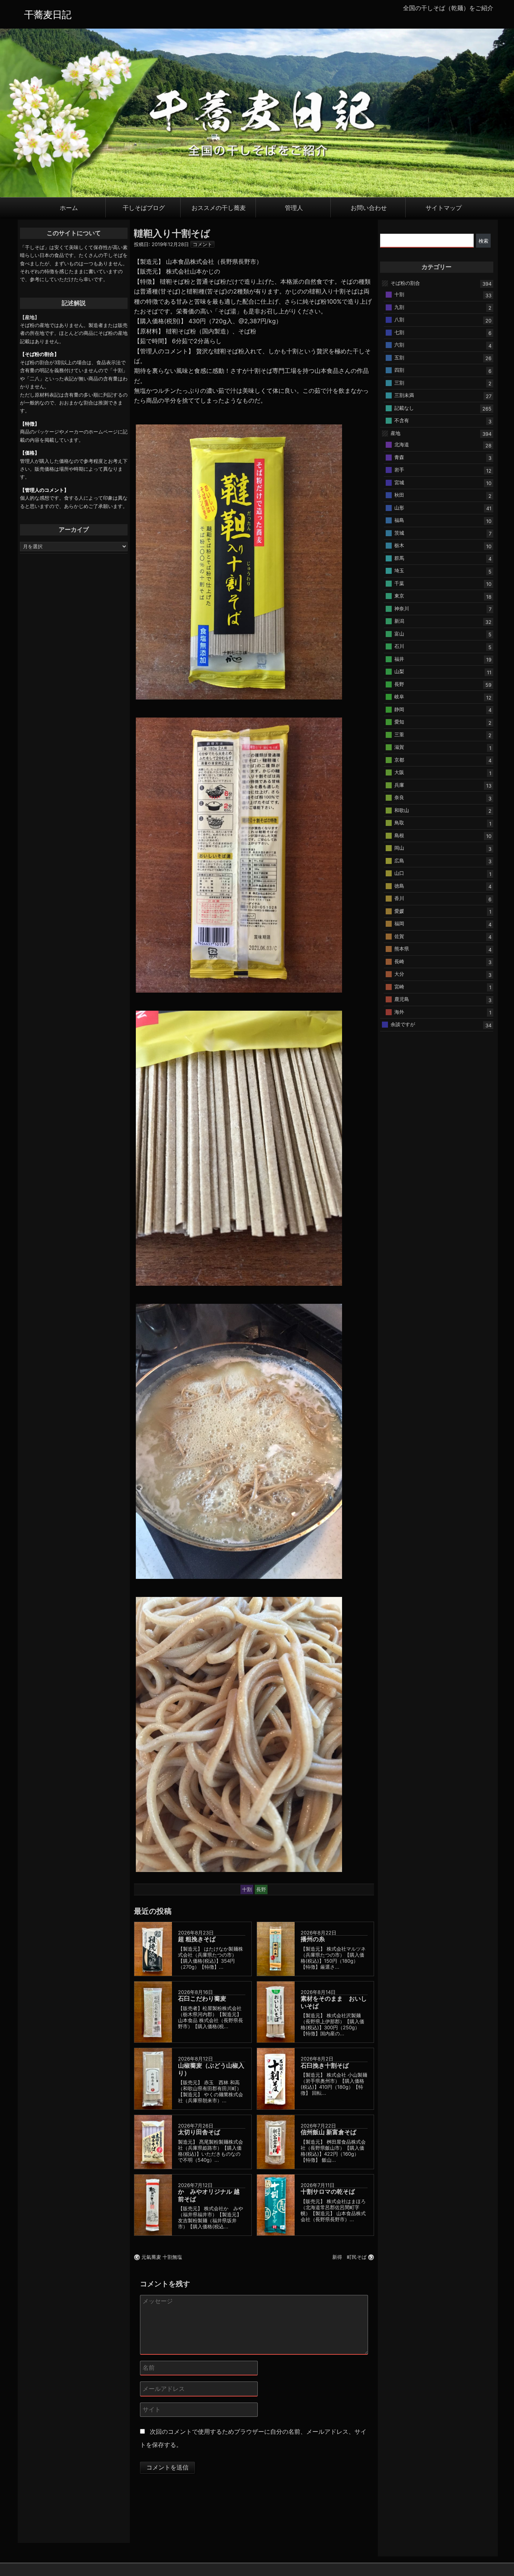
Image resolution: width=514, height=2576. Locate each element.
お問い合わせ (369, 207)
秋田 (399, 495)
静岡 (399, 709)
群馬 (399, 558)
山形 (399, 507)
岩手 (399, 470)
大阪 (399, 772)
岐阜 (399, 696)
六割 (399, 345)
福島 (399, 520)
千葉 (399, 583)
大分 (399, 974)
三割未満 (404, 395)
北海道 (402, 444)
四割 (399, 370)
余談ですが (403, 1024)
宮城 (399, 482)
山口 (399, 873)
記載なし (404, 408)
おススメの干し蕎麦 (219, 207)
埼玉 (399, 570)
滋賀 (399, 747)
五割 (399, 357)
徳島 (399, 885)
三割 (399, 382)
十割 (399, 294)
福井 (399, 658)
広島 (399, 860)
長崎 (399, 961)
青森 (399, 457)
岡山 (399, 848)
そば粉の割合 (405, 283)
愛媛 (399, 911)
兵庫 (399, 785)
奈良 (399, 797)
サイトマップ (444, 207)
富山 (399, 633)
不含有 (402, 420)
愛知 (399, 722)
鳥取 (399, 823)
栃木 (399, 545)
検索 (484, 241)
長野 (399, 684)
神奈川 (402, 608)
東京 (399, 596)
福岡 (399, 923)
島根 (399, 835)
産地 (395, 433)
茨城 (399, 532)
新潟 (399, 621)
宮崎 (399, 986)
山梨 (399, 671)
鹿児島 (402, 999)
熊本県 (402, 949)
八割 (399, 319)
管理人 (294, 207)
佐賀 (399, 936)
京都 (399, 759)
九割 (399, 307)
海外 (399, 1011)
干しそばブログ (144, 207)
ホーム (69, 207)
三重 (399, 734)
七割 (399, 332)
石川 (399, 646)
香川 (399, 898)
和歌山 (402, 810)
